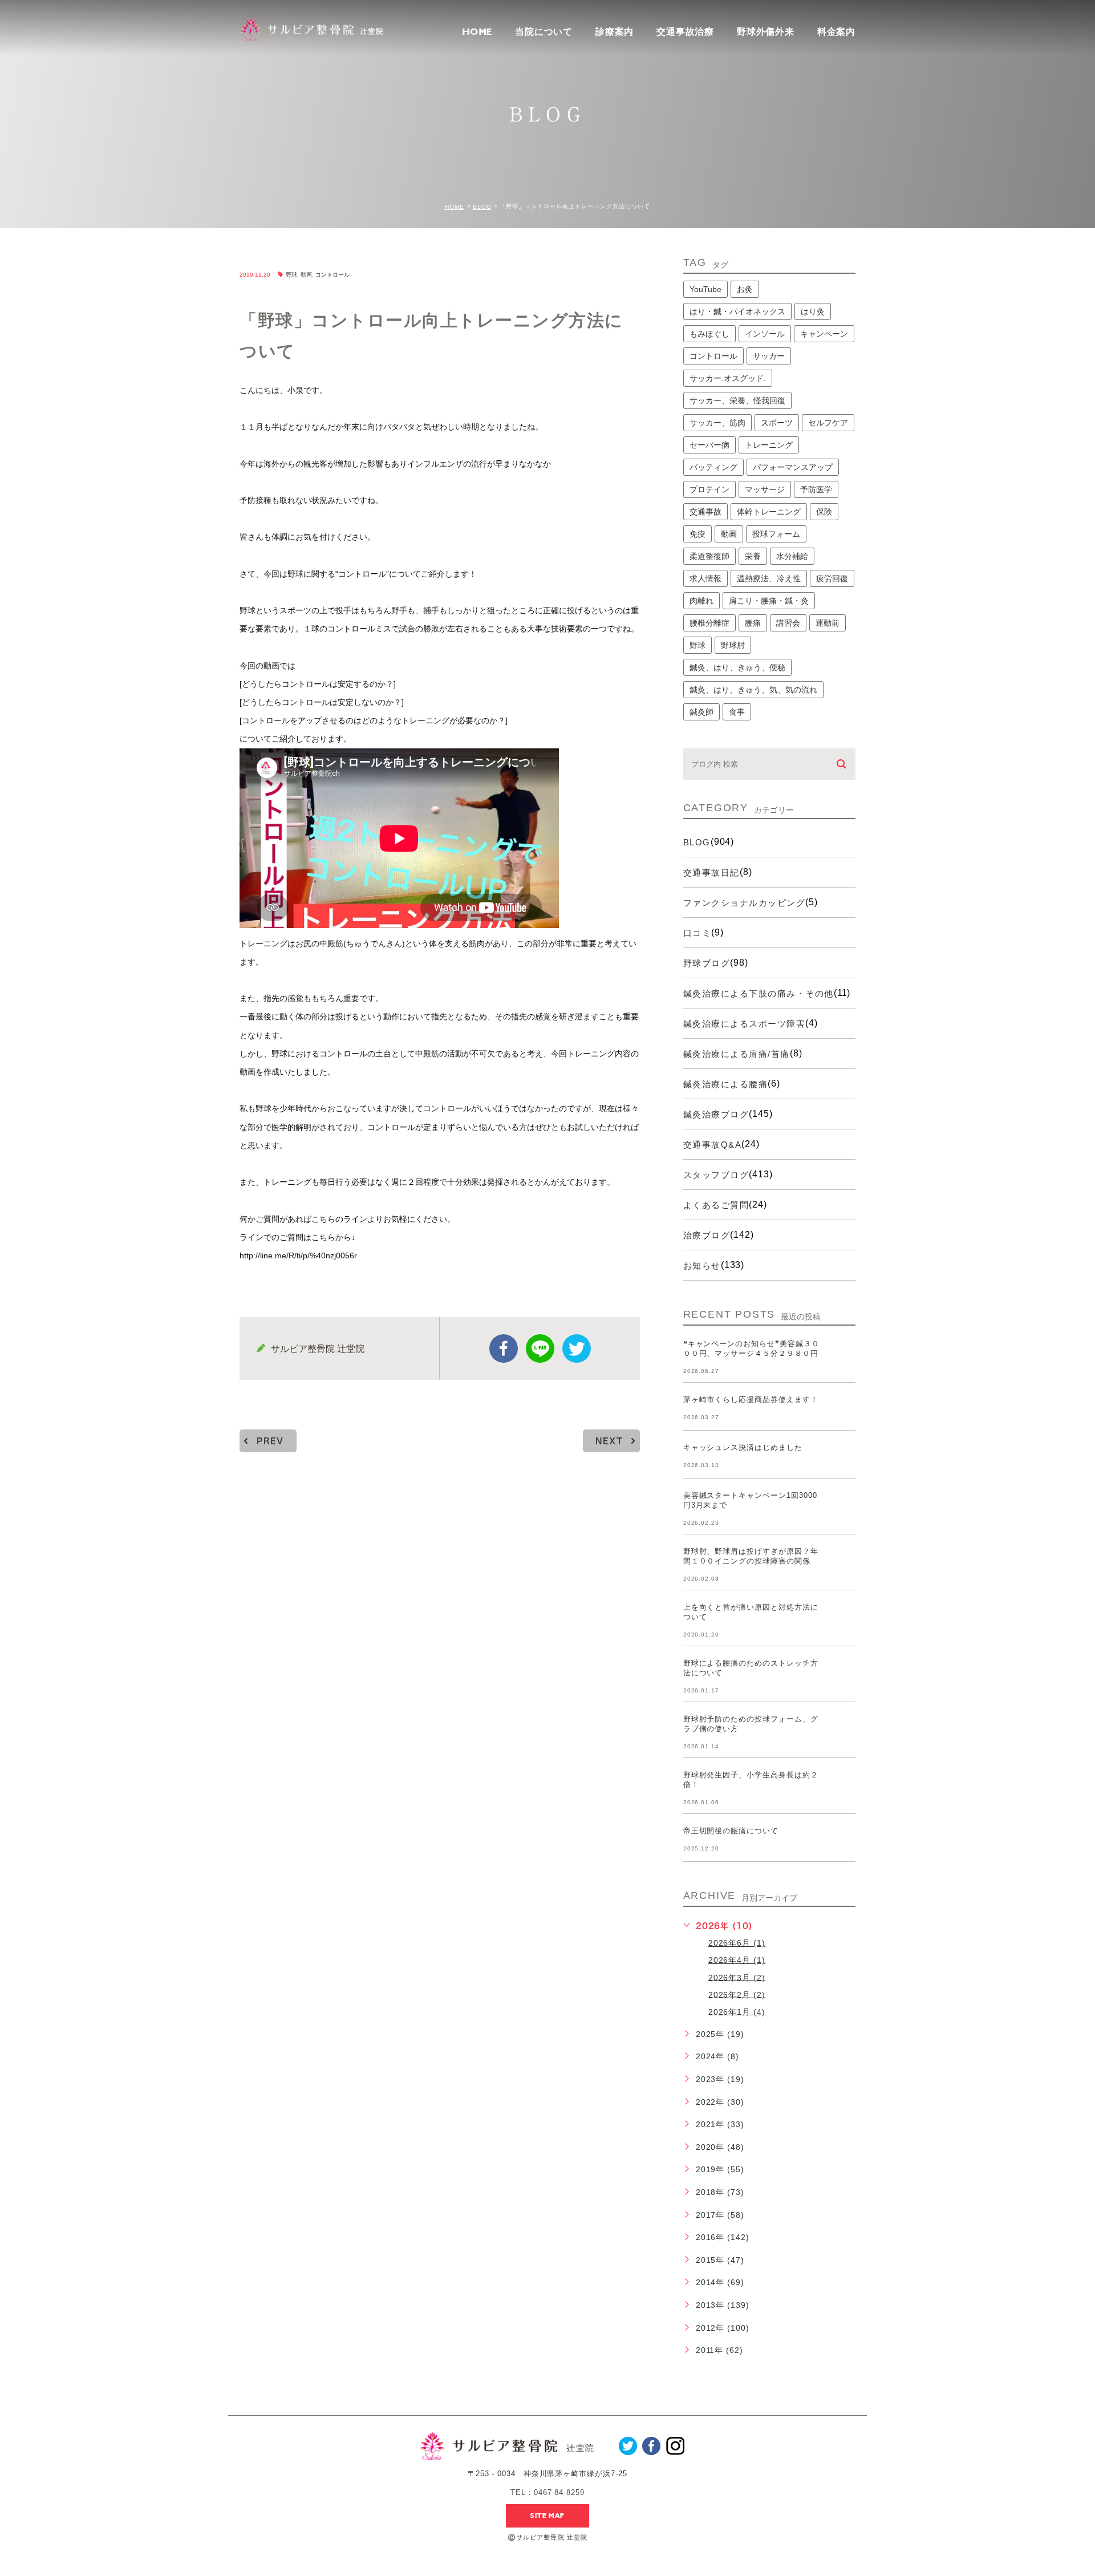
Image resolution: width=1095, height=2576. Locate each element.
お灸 (745, 289)
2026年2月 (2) (737, 1994)
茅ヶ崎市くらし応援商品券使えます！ (751, 1400)
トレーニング (769, 445)
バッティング (713, 467)
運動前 (828, 623)
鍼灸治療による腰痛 (726, 1084)
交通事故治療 (685, 32)
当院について (544, 32)
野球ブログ (707, 963)
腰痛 (753, 623)
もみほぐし (709, 334)
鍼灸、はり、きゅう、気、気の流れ (753, 690)
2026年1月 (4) (737, 2011)
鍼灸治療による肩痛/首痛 (737, 1054)
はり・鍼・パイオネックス (737, 311)
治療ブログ (707, 1235)
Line (540, 1348)
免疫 (697, 534)
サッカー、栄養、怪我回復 (737, 400)
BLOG (482, 207)
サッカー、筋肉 (717, 423)
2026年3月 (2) (737, 1977)
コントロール (332, 275)
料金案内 (836, 32)
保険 (824, 512)
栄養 (753, 556)
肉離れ (701, 601)
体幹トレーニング (769, 512)
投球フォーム (776, 534)
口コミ (697, 933)
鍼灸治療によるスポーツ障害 (745, 1024)
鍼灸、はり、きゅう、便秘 (737, 667)
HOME (477, 32)
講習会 (788, 623)
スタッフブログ (716, 1175)
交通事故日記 (711, 872)
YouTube (705, 289)
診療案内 (615, 32)
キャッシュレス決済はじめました (743, 1447)
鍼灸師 (701, 712)
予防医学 (816, 489)
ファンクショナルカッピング (745, 903)
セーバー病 (709, 445)
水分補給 (792, 556)
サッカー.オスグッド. (728, 378)
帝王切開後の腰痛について (731, 1831)
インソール (765, 334)
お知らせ (702, 1265)
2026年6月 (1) (737, 1943)
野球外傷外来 (766, 32)
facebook (504, 1348)
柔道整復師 (709, 556)
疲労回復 (832, 578)
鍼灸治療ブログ (716, 1114)
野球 (291, 275)
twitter (577, 1348)
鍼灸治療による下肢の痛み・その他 (759, 993)
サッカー (769, 356)
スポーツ (777, 423)
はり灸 (813, 311)
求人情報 (705, 578)
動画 (306, 275)
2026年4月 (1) (737, 1960)
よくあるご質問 (716, 1205)
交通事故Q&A (713, 1145)
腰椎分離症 (709, 623)
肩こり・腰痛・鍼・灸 (769, 601)
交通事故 (705, 512)
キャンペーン (824, 334)
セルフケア (828, 423)
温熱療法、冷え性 (769, 578)
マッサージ (765, 489)
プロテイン (709, 489)
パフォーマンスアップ (793, 467)
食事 (737, 712)
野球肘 (733, 645)
